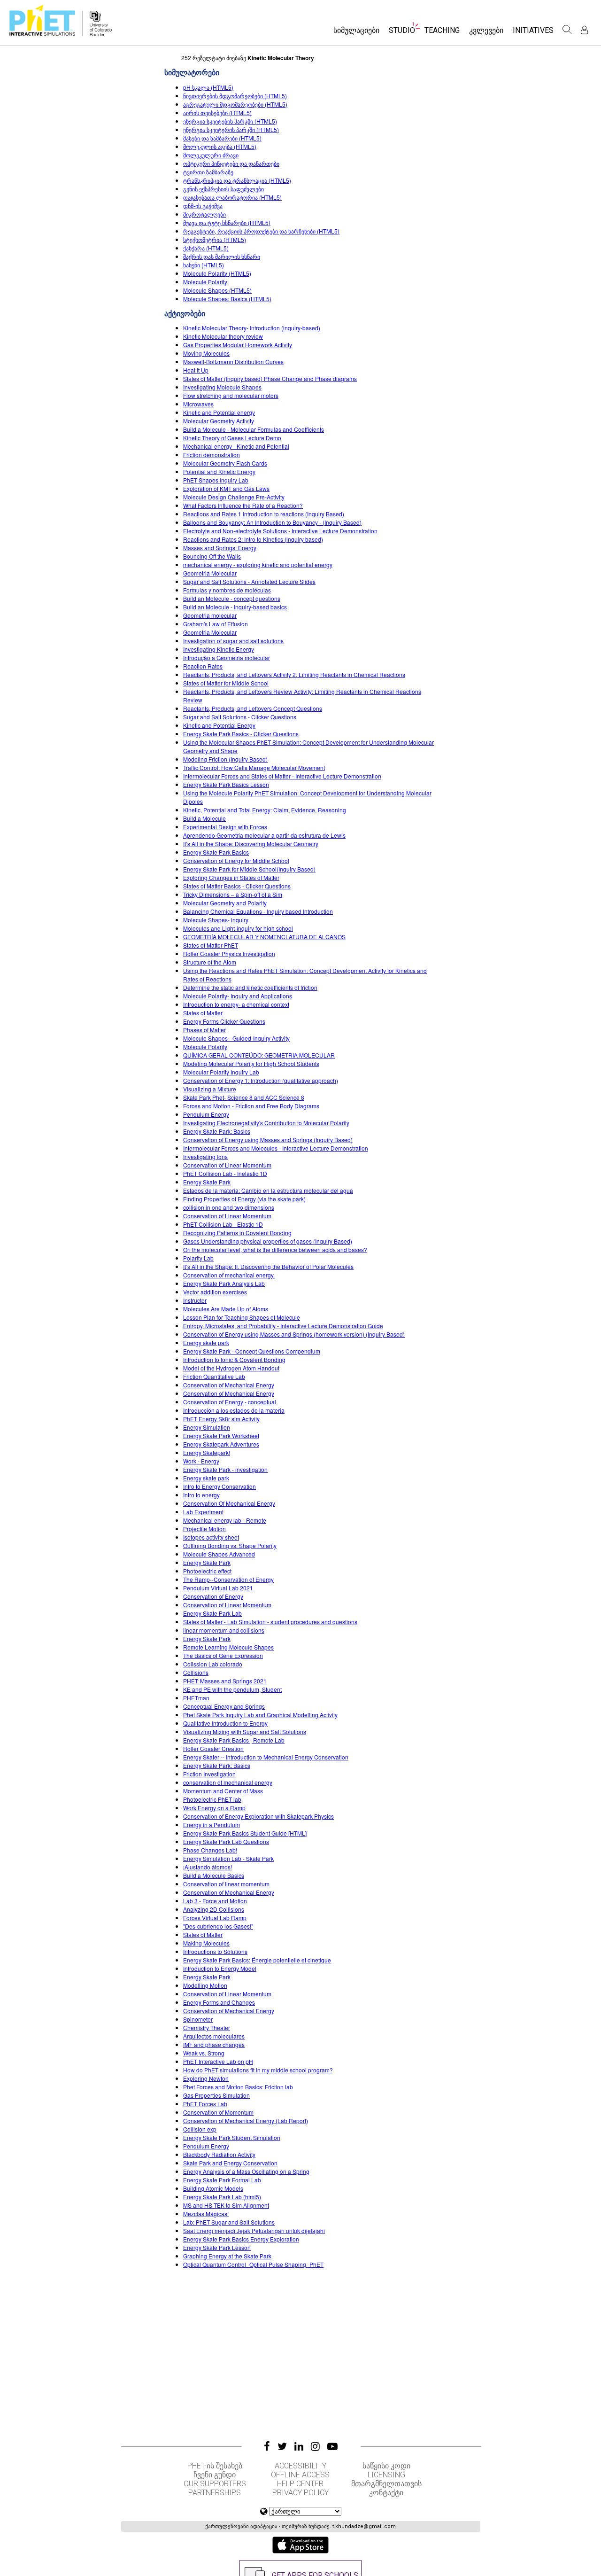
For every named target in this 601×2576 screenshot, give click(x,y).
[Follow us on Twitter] (282, 2446)
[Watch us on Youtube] (332, 2446)
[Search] (567, 30)
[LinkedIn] (299, 2446)
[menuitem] (356, 33)
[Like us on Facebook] (267, 2446)
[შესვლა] (584, 30)
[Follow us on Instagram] (315, 2446)
